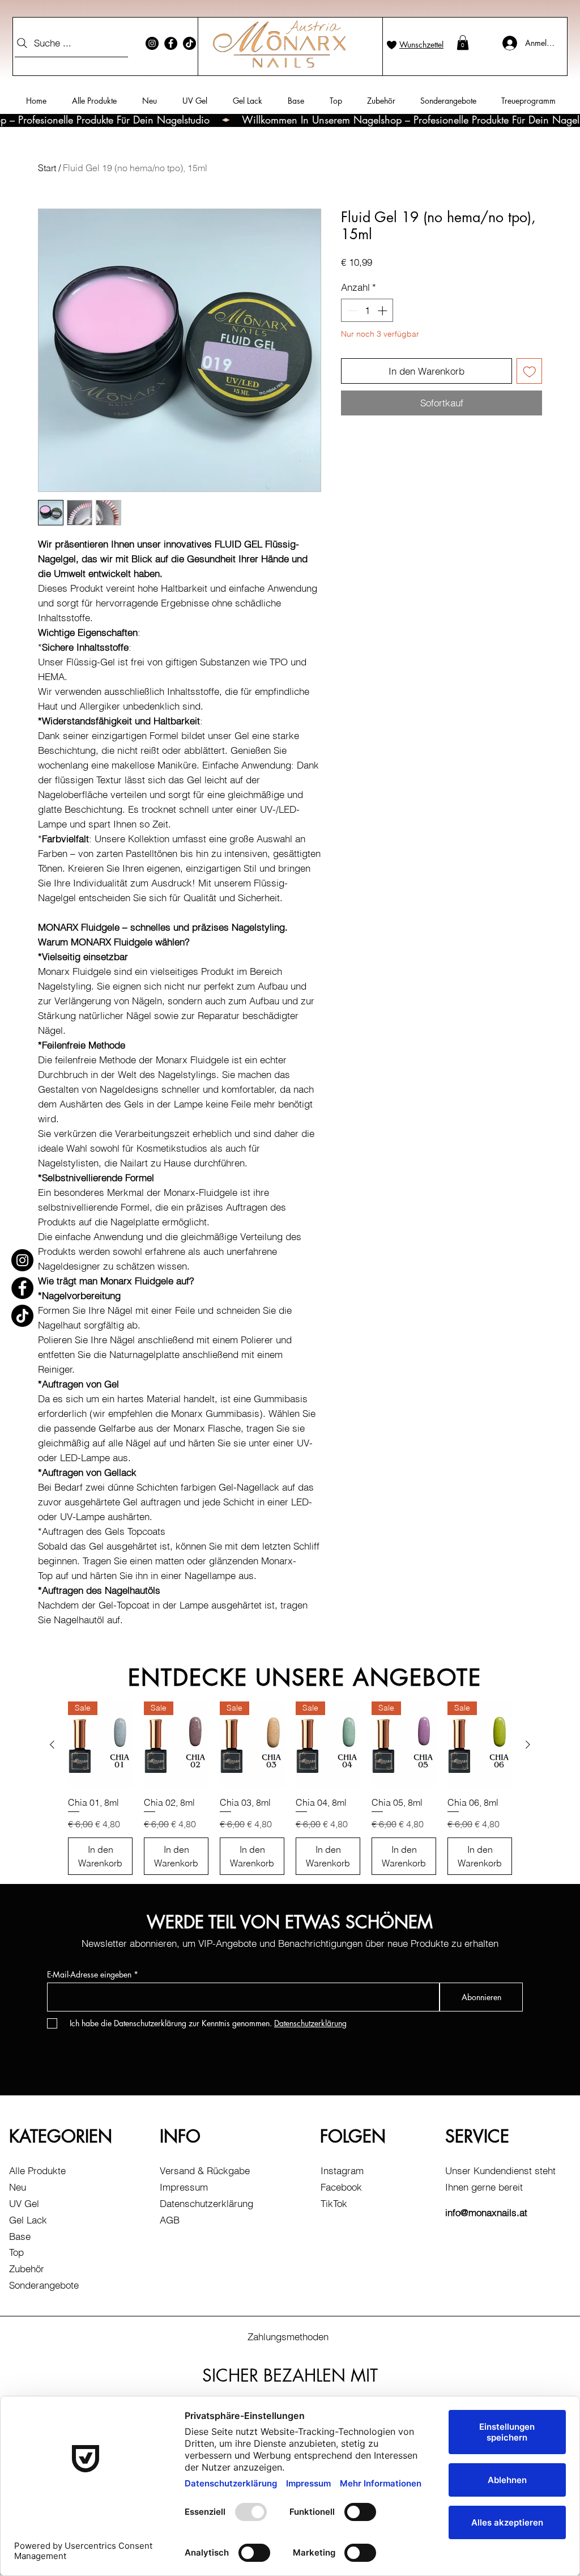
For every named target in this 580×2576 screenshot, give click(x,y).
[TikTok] (189, 43)
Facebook (341, 2187)
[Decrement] (351, 311)
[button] (463, 43)
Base (20, 2236)
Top (16, 2252)
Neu (18, 2187)
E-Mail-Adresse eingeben (89, 1975)
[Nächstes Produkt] (528, 1745)
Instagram (342, 2170)
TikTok (334, 2203)
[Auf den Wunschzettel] (530, 371)
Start (47, 168)
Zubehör (27, 2269)
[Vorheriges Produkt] (52, 1745)
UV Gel (24, 2203)
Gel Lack (28, 2220)
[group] (290, 1788)
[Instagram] (152, 43)
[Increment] (383, 311)
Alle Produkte (37, 2170)
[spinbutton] (367, 311)
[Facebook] (171, 43)
